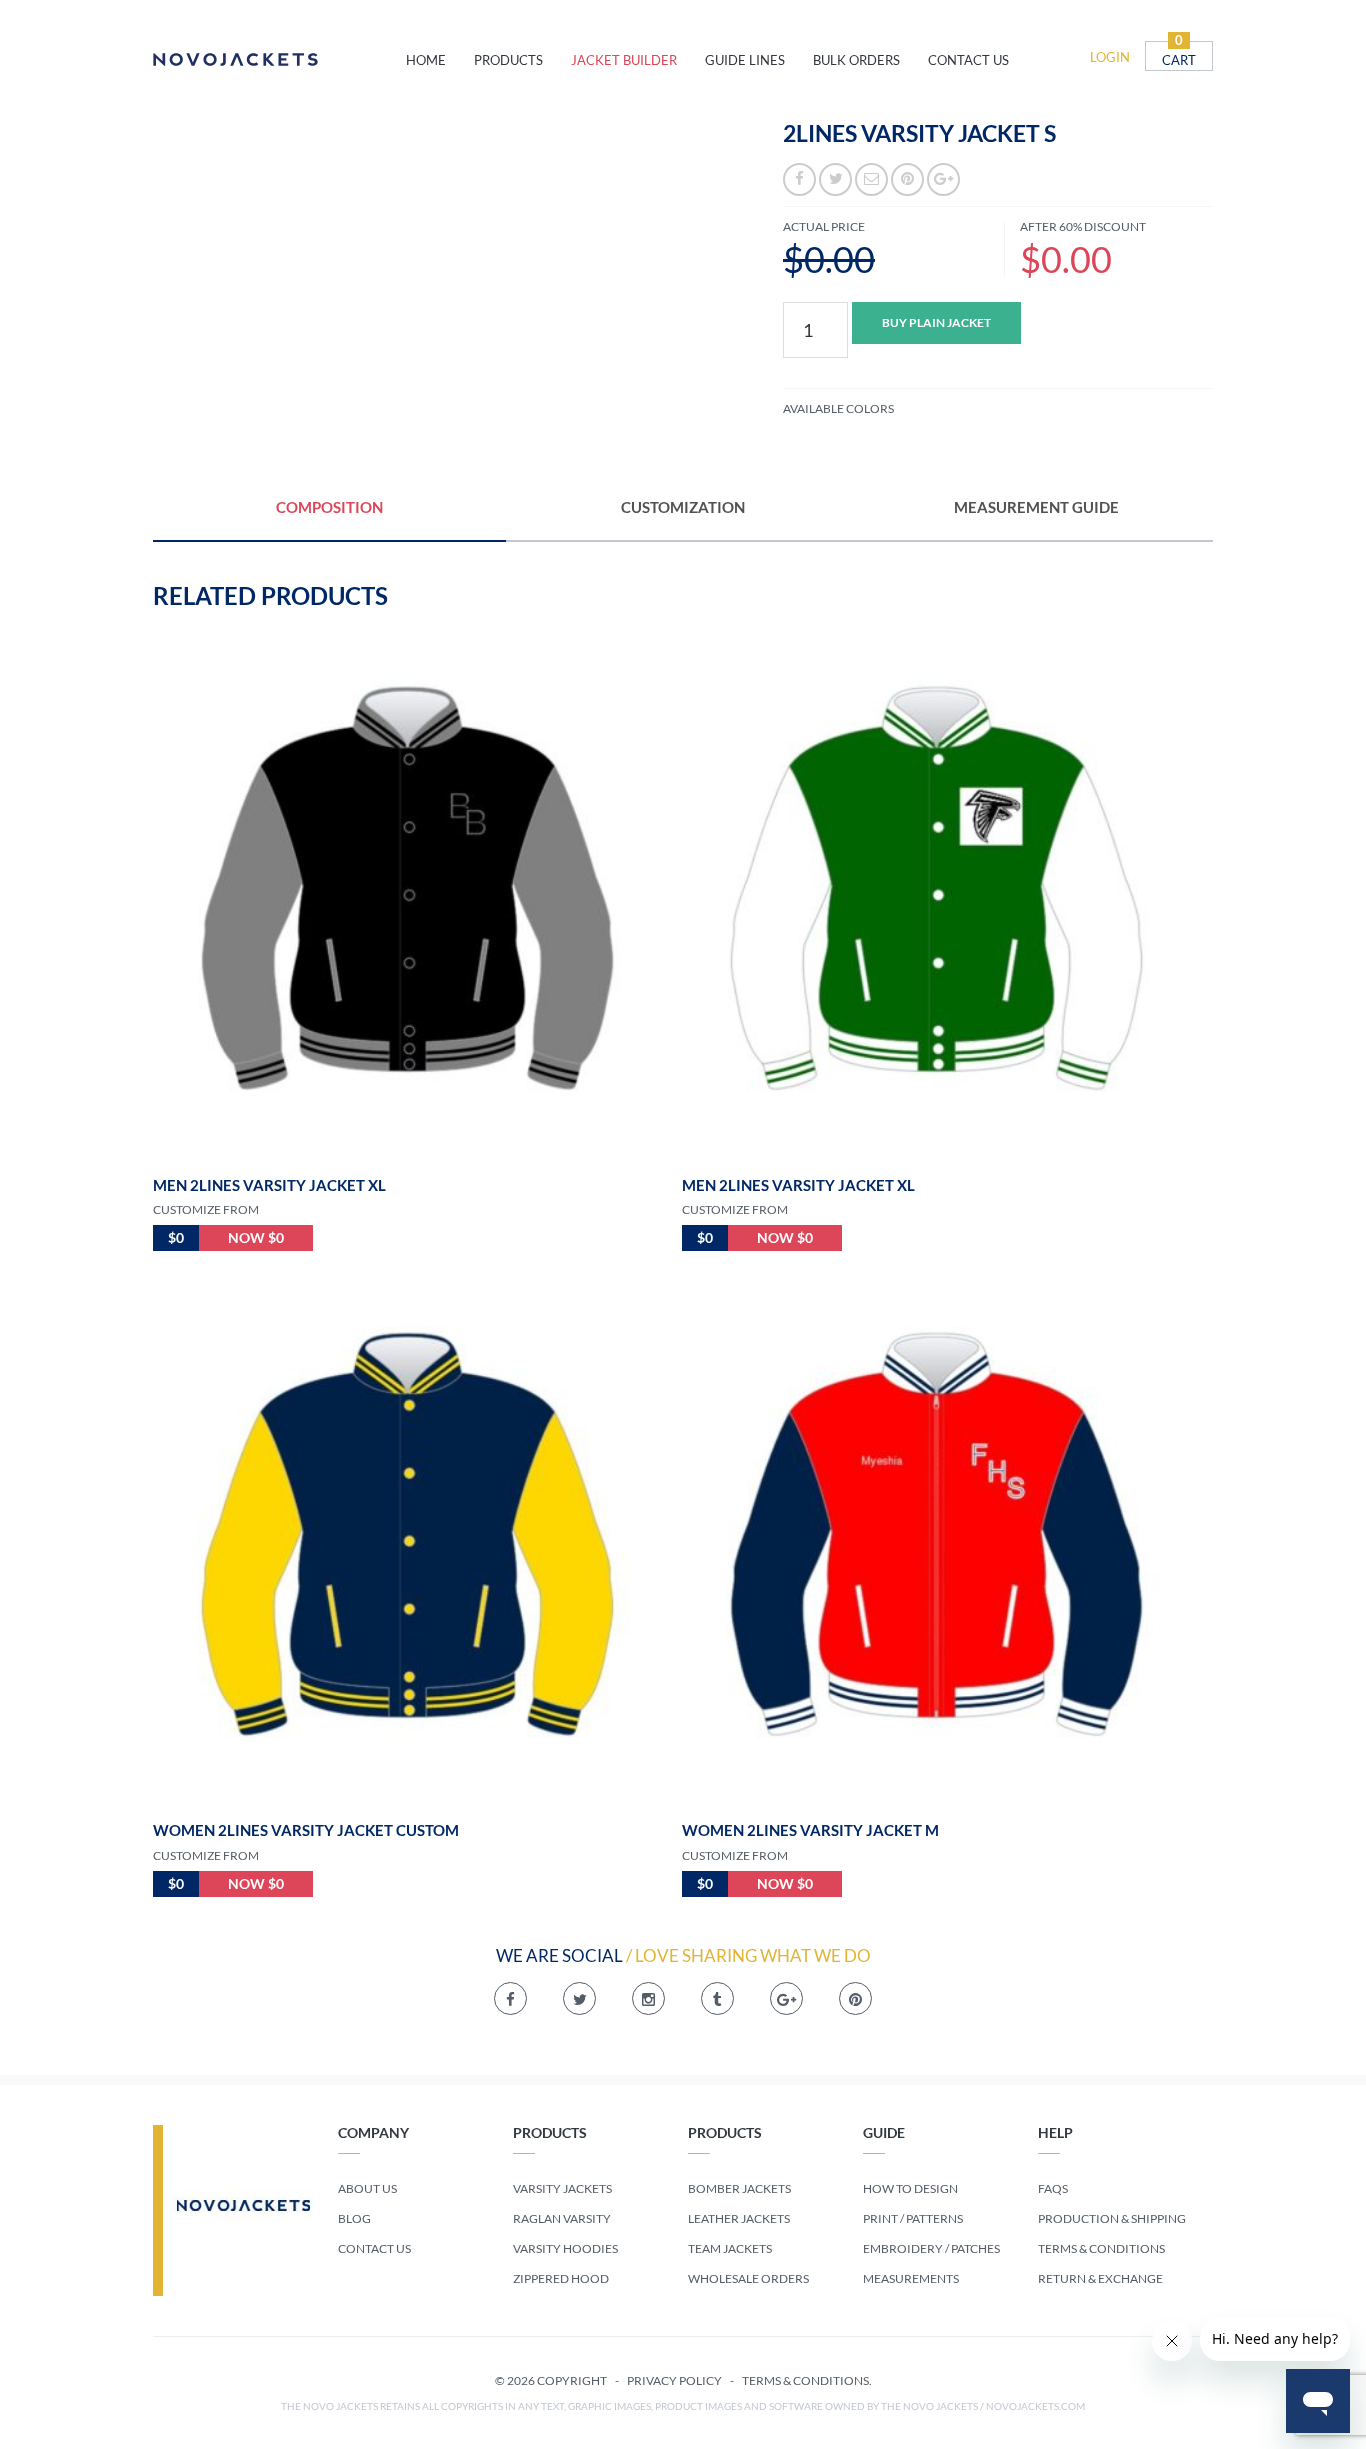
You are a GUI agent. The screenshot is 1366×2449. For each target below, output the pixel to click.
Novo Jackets (279, 60)
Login (1110, 57)
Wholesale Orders (748, 2278)
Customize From (206, 1209)
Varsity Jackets (562, 2188)
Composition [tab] (329, 507)
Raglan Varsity (562, 2218)
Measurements (911, 2278)
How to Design (910, 2188)
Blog (354, 2218)
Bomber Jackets (739, 2188)
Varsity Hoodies (565, 2248)
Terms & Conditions (1101, 2248)
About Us (367, 2188)
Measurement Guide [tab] (1036, 507)
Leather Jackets (739, 2218)
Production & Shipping (1112, 2218)
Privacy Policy (674, 2380)
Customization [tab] (683, 507)
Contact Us (374, 2248)
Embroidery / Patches (931, 2248)
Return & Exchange (1100, 2278)
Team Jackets (730, 2248)
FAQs (1053, 2188)
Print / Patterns (913, 2218)
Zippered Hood (561, 2278)
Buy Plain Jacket (936, 322)
